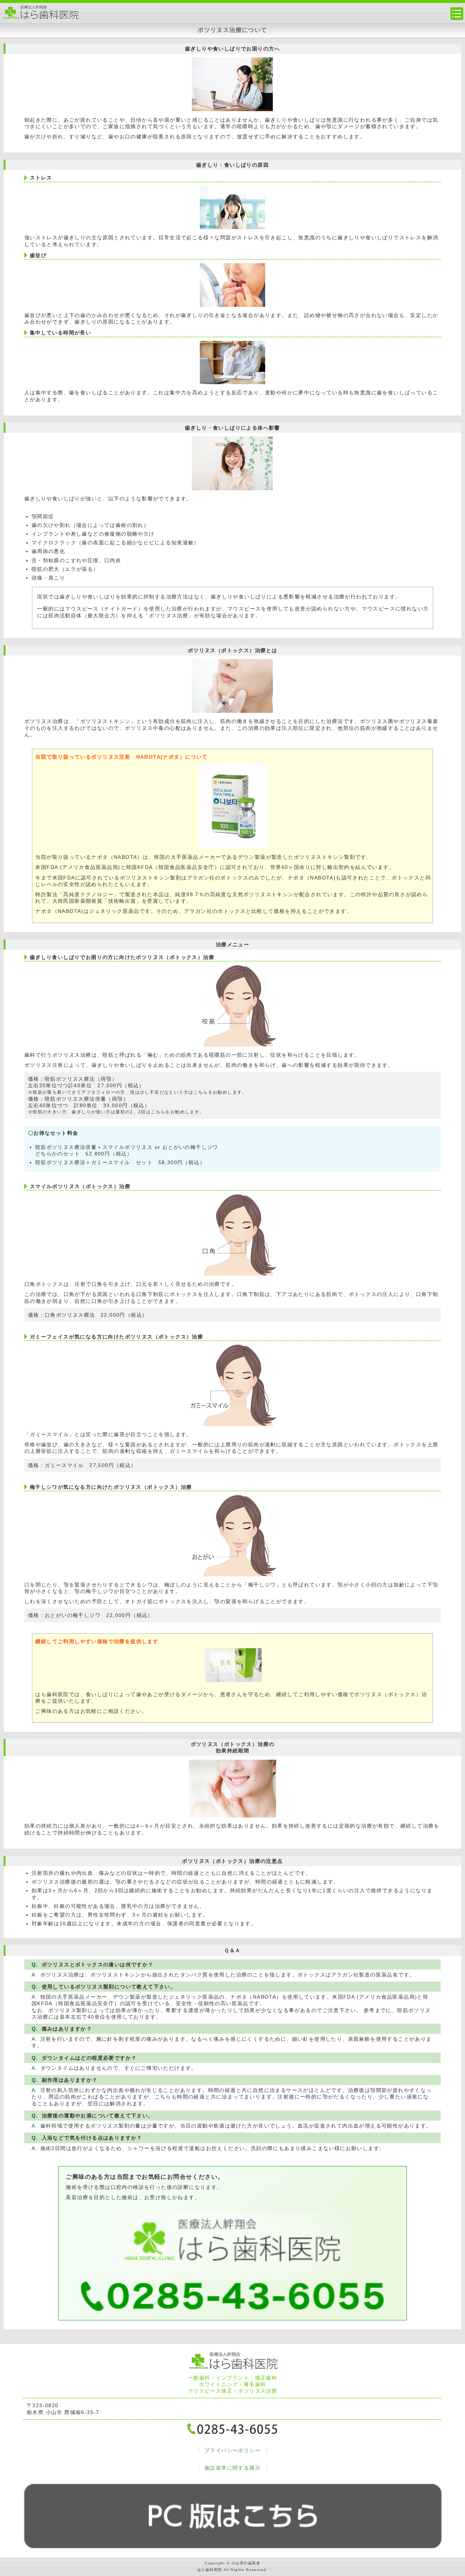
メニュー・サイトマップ (457, 14)
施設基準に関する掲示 (232, 2468)
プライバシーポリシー (232, 2450)
